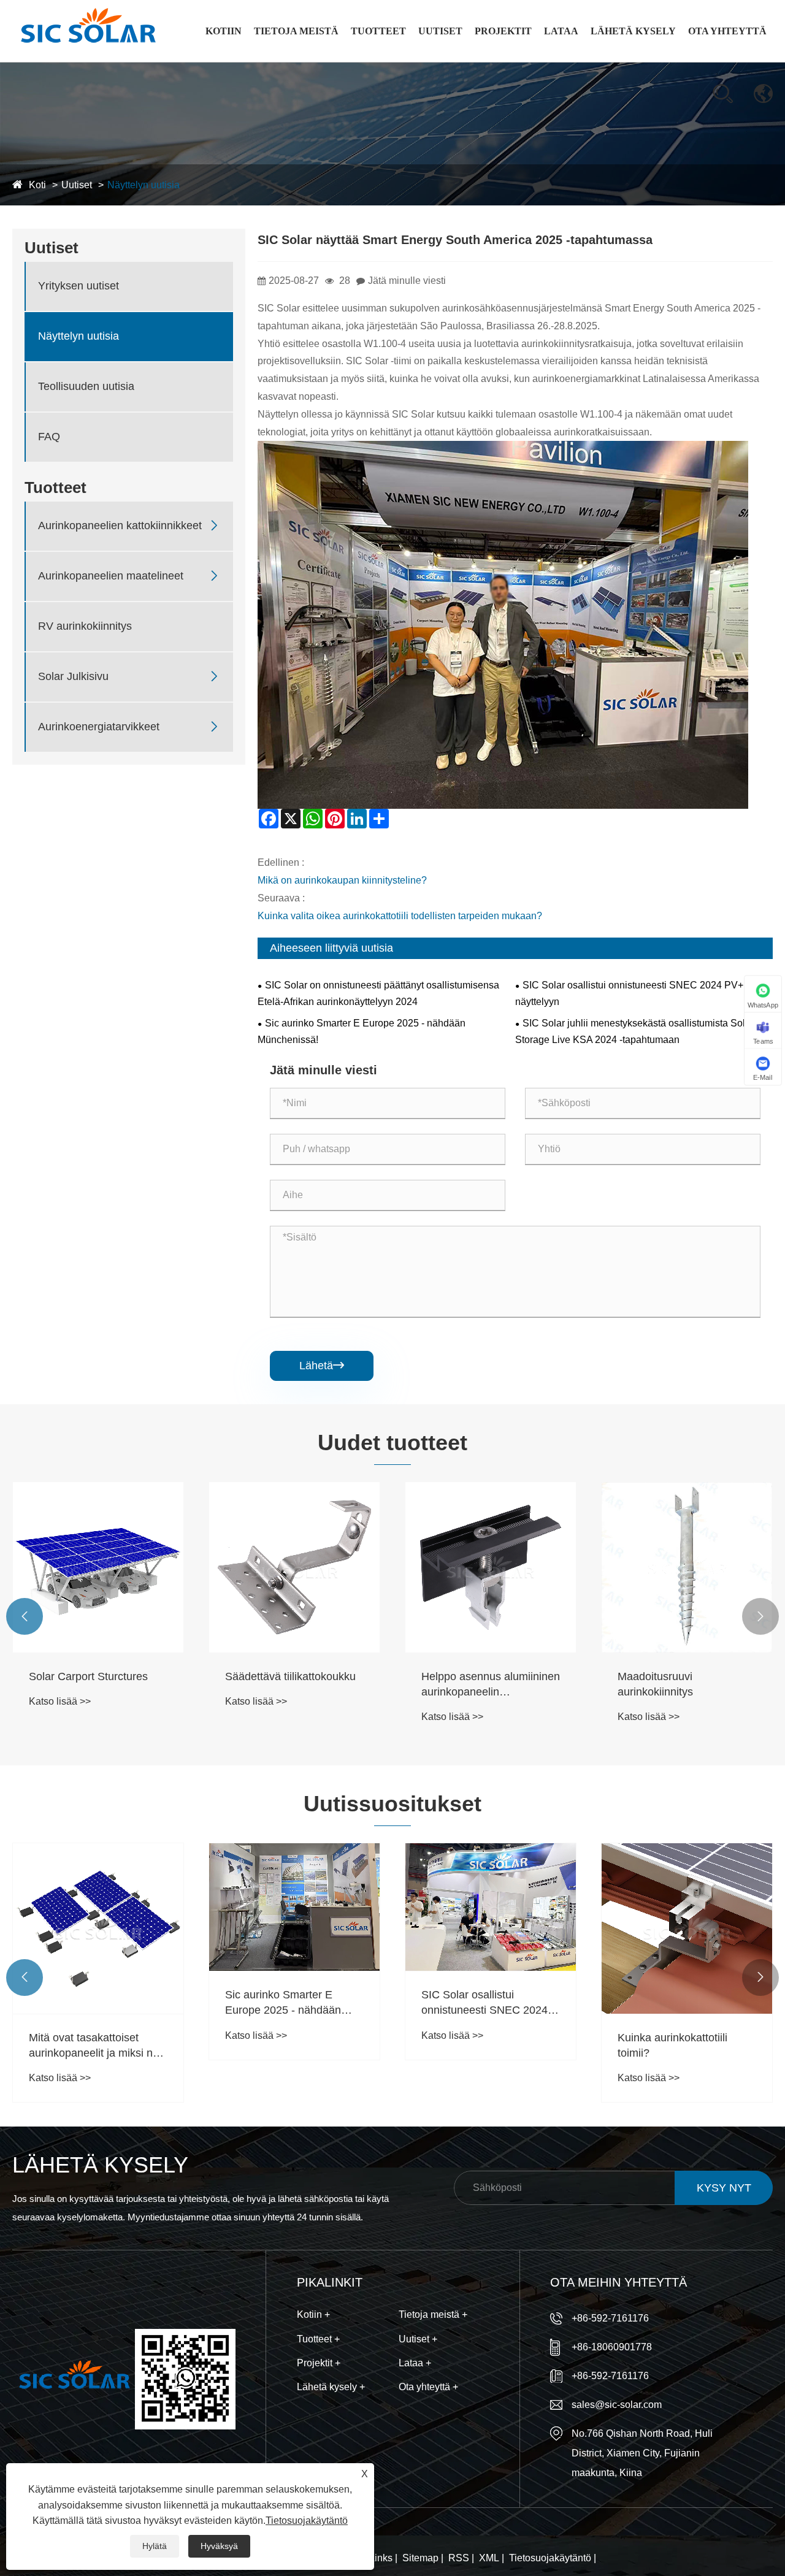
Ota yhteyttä (727, 31)
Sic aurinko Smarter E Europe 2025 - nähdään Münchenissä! (362, 1031)
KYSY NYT (724, 2188)
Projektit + (319, 2363)
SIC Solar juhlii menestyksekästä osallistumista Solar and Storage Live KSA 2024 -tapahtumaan (644, 1031)
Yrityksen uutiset (458, 61)
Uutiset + (418, 2339)
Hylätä (155, 2546)
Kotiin (224, 31)
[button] (25, 1616)
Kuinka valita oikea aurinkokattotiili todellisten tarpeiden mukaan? (400, 916)
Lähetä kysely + (331, 2387)
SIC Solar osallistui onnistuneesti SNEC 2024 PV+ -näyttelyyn (632, 993)
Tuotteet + (318, 2339)
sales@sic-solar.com (617, 2405)
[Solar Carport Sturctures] (98, 1567)
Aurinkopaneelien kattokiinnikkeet (391, 60)
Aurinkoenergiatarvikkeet (99, 727)
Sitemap (420, 2558)
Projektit (503, 31)
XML (489, 2558)
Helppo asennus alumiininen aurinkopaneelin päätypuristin (491, 1685)
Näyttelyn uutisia (144, 185)
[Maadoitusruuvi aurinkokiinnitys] (687, 1567)
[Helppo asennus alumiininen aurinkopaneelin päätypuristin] (491, 1567)
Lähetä (322, 1366)
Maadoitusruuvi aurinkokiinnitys (655, 1684)
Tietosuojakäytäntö (550, 2558)
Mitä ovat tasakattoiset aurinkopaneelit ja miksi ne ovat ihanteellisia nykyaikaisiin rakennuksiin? (95, 2046)
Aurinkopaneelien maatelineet (389, 57)
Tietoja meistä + (433, 2314)
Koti (37, 185)
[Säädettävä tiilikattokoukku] (294, 1567)
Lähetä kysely (633, 31)
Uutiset (440, 31)
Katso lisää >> (60, 1701)
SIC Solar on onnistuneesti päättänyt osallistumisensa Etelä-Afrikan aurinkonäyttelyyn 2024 (378, 993)
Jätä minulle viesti (407, 281)
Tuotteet (378, 31)
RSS (459, 2558)
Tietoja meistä (296, 31)
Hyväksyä (219, 2546)
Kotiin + (313, 2314)
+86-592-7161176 (610, 2318)
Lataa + (415, 2363)
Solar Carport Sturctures (88, 1676)
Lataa (561, 31)
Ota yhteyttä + (428, 2387)
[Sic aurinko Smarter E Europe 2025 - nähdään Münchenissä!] (294, 1907)
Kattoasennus (506, 61)
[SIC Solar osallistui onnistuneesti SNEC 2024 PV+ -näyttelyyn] (491, 1907)
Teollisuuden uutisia (86, 386)
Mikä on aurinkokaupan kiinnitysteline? (342, 880)
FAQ (49, 437)
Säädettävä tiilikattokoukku (290, 1676)
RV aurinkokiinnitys (85, 626)
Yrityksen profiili (293, 61)
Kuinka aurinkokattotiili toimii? (672, 2045)
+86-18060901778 (612, 2347)
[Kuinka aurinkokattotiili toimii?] (687, 1928)
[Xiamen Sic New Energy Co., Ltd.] (87, 31)
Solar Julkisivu (73, 676)
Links (381, 2558)
